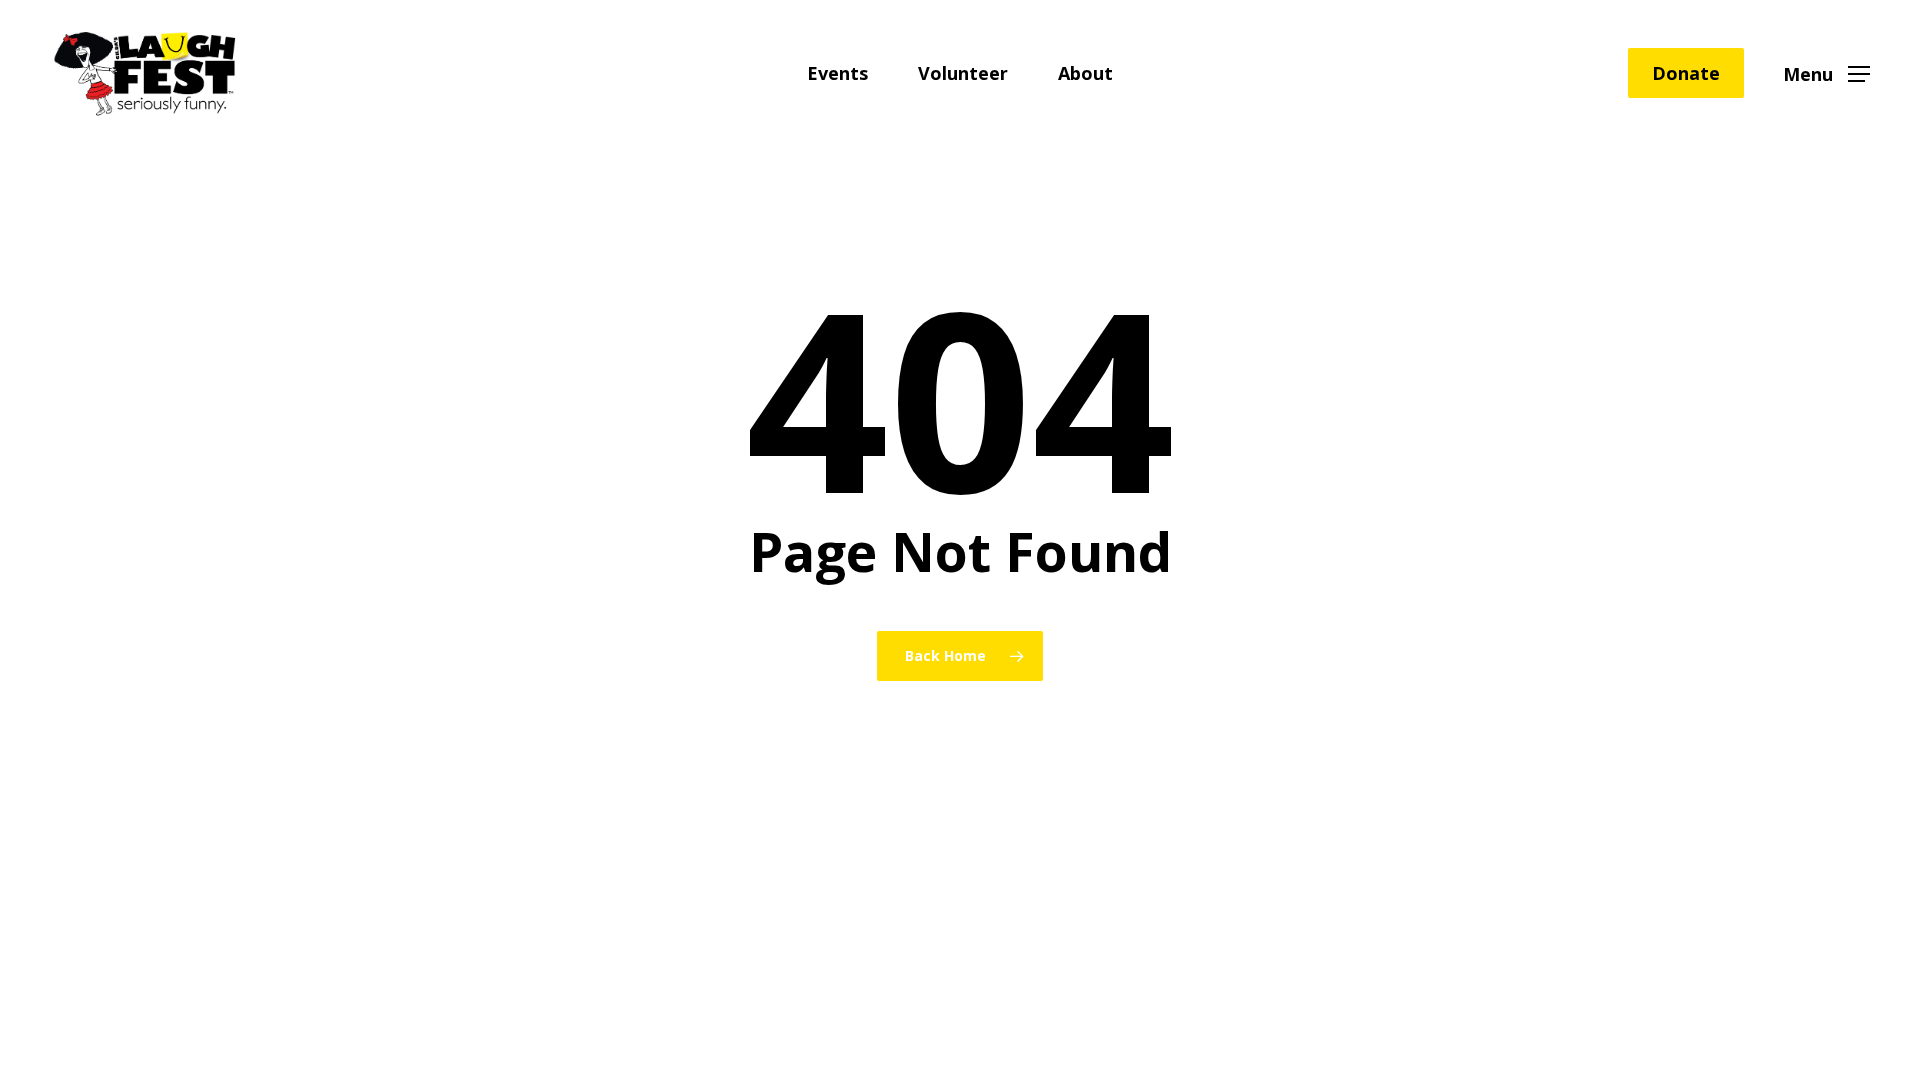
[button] (1826, 73)
